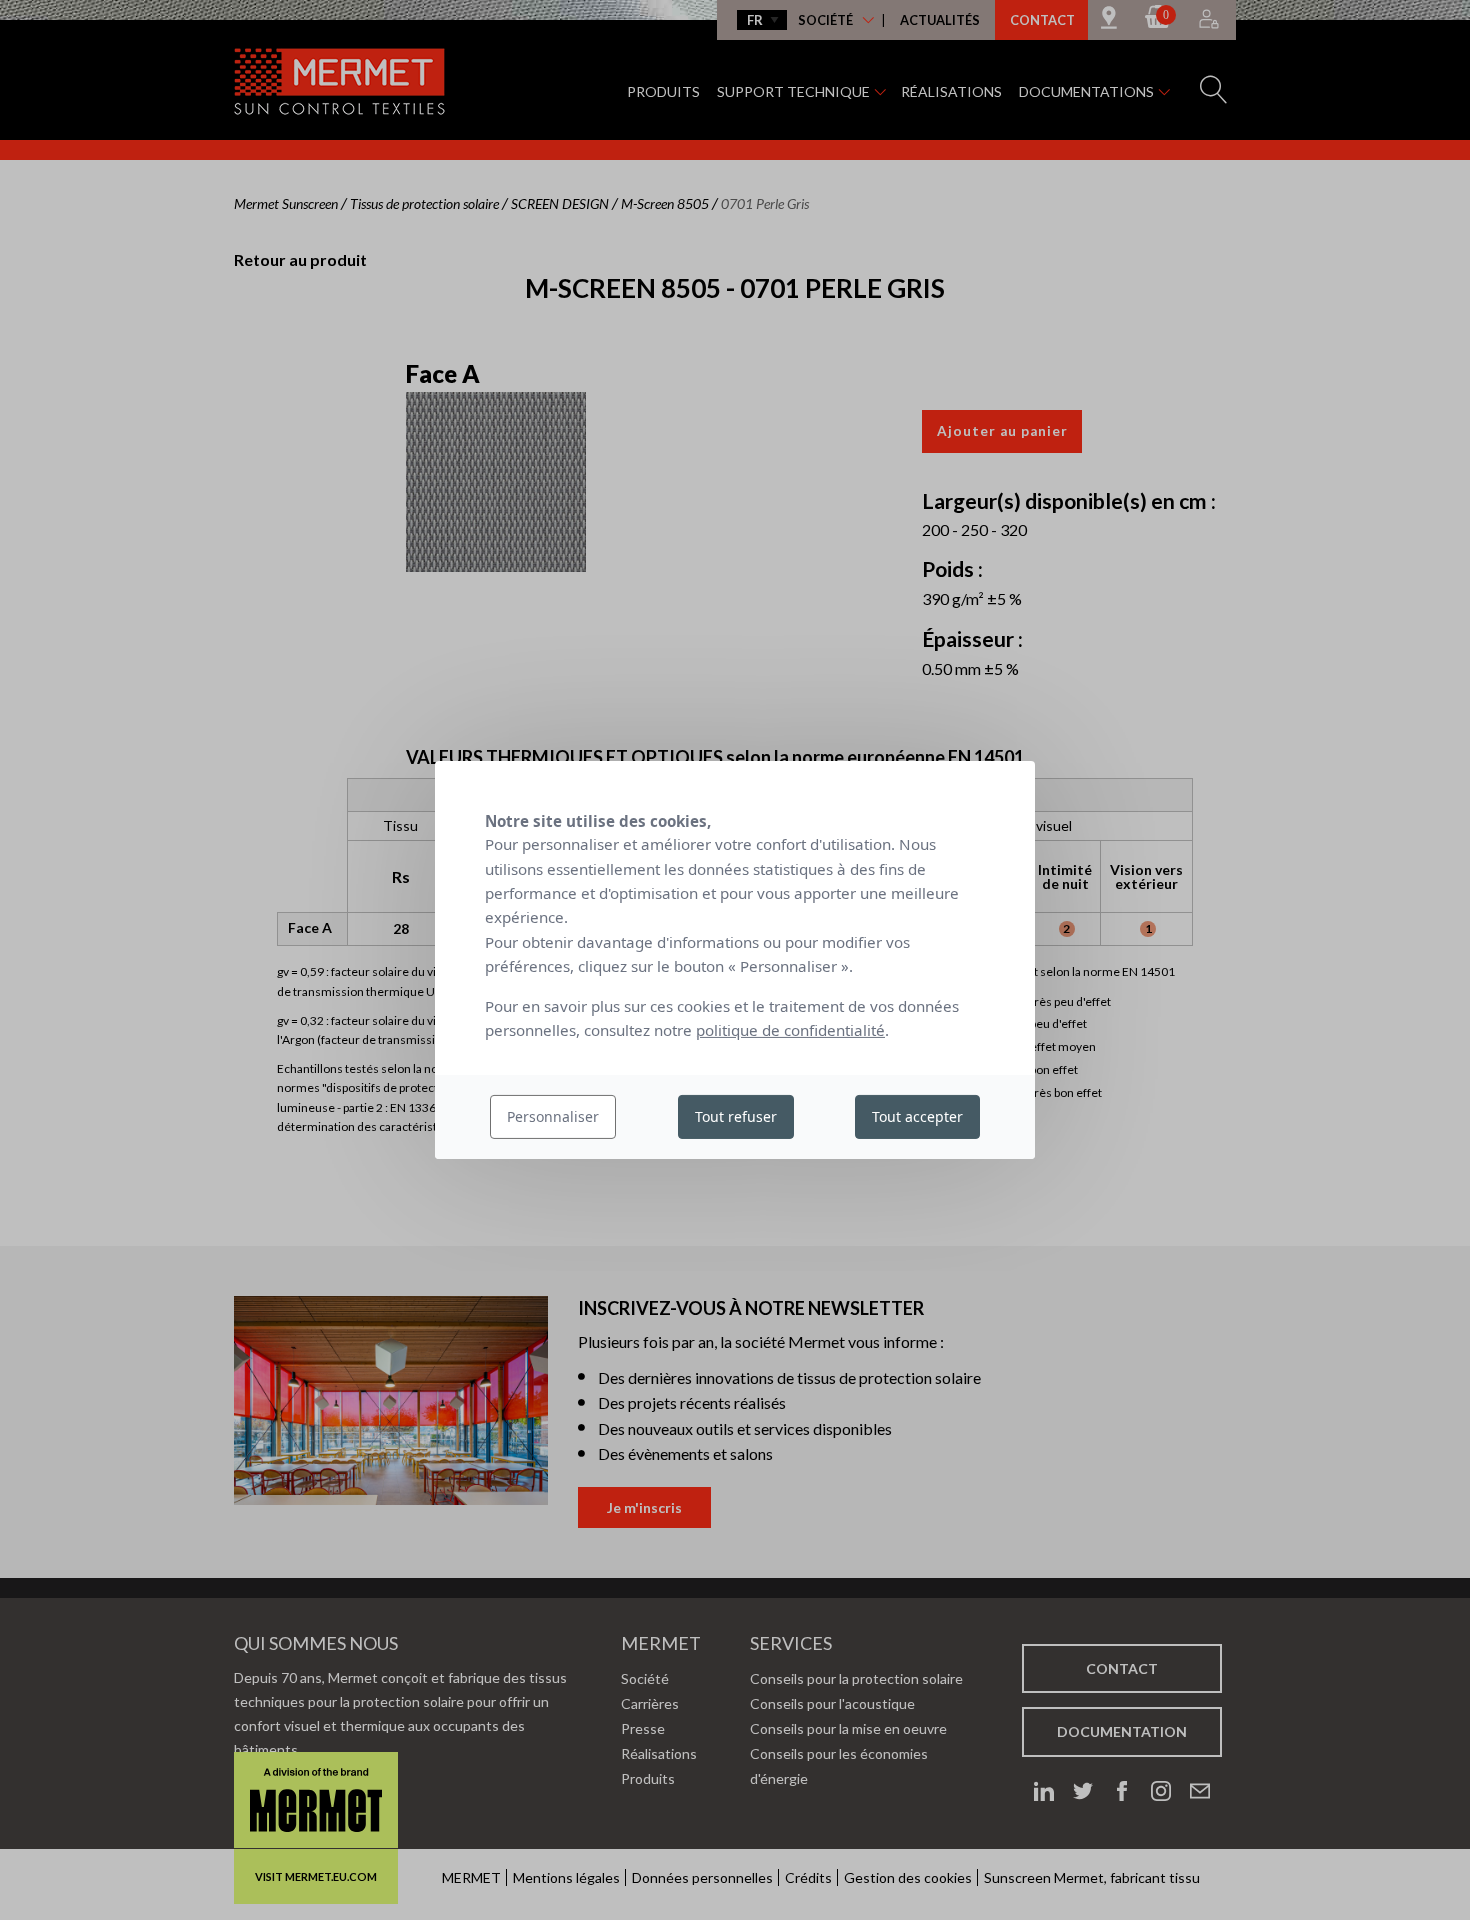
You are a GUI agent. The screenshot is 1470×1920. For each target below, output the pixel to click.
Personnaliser (553, 1116)
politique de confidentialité (790, 1030)
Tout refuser (736, 1116)
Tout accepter (917, 1116)
